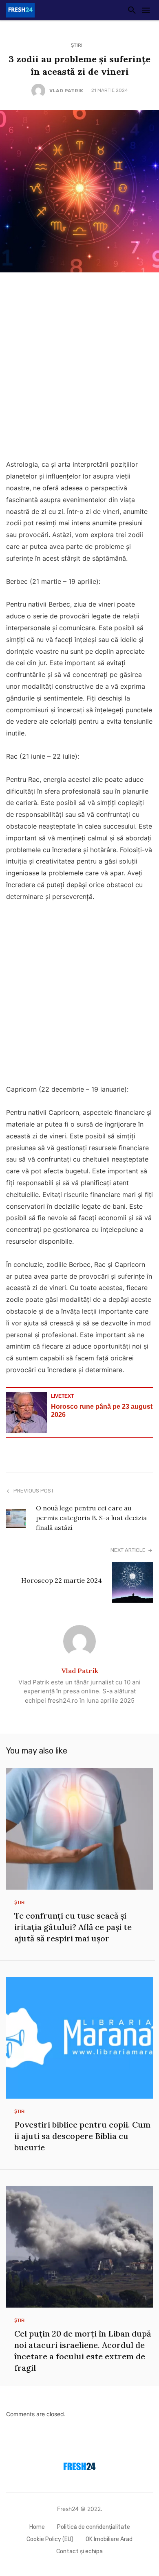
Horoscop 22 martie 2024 (62, 1580)
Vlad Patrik (66, 91)
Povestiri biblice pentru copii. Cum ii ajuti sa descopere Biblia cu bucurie (82, 2136)
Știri (77, 45)
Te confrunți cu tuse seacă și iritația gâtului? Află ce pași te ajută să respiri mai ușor (73, 1927)
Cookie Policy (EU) (50, 2539)
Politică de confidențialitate (94, 2527)
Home (37, 2527)
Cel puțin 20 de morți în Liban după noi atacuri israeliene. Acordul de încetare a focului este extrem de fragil (83, 2351)
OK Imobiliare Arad (109, 2539)
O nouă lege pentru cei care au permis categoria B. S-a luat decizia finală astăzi (91, 1518)
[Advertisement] (79, 368)
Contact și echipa (79, 2551)
